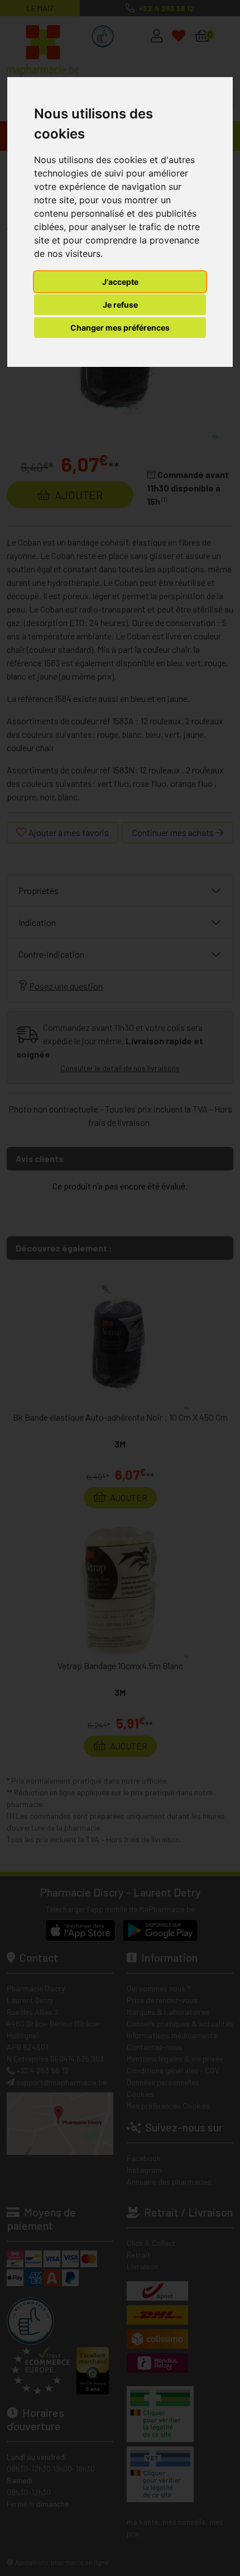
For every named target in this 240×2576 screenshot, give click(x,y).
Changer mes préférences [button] (120, 328)
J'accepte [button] (120, 282)
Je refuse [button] (120, 305)
